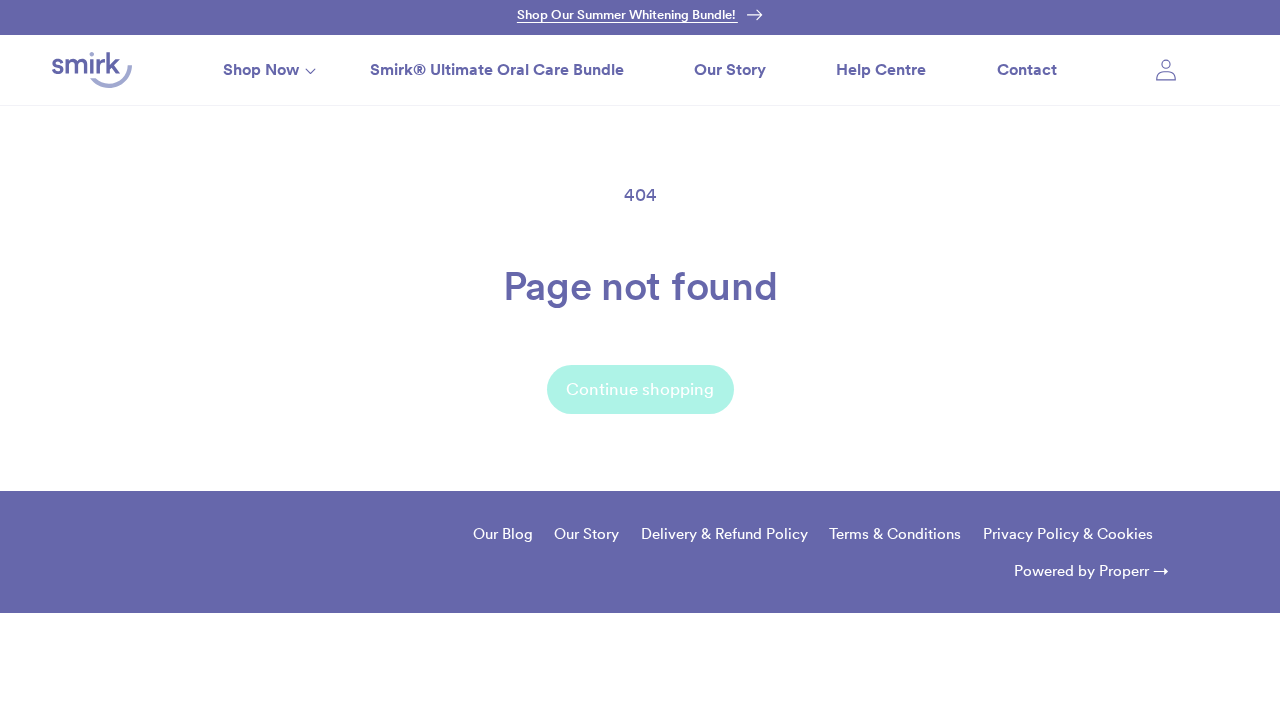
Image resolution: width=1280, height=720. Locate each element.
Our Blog (503, 533)
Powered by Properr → (1091, 570)
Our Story (586, 533)
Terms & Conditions (895, 533)
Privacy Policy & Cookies (1068, 533)
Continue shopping (640, 389)
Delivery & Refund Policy (724, 533)
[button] (261, 69)
